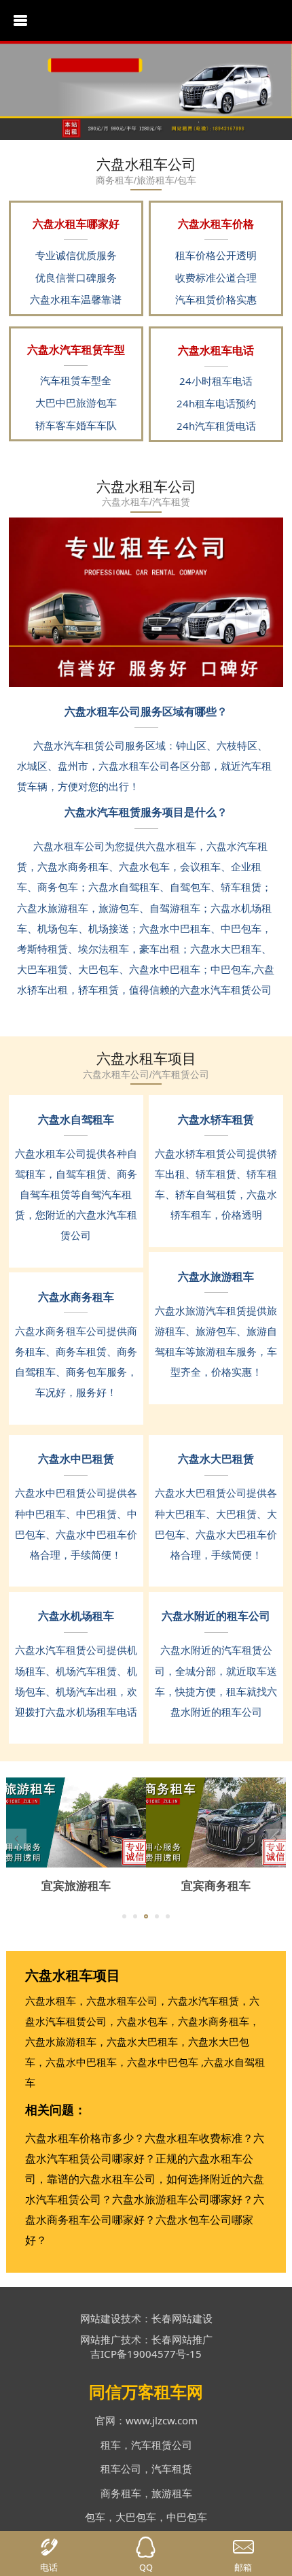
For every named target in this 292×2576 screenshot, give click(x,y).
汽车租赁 (172, 2469)
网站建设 (101, 2318)
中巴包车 (187, 2517)
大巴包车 (136, 2517)
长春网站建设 (182, 2318)
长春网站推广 (182, 2339)
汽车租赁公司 (162, 2445)
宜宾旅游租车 (76, 1885)
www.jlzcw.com (162, 2420)
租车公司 (121, 2469)
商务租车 (121, 2493)
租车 (111, 2445)
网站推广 (101, 2339)
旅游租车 (172, 2493)
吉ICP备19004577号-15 (146, 2354)
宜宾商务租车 (216, 1885)
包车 (95, 2517)
